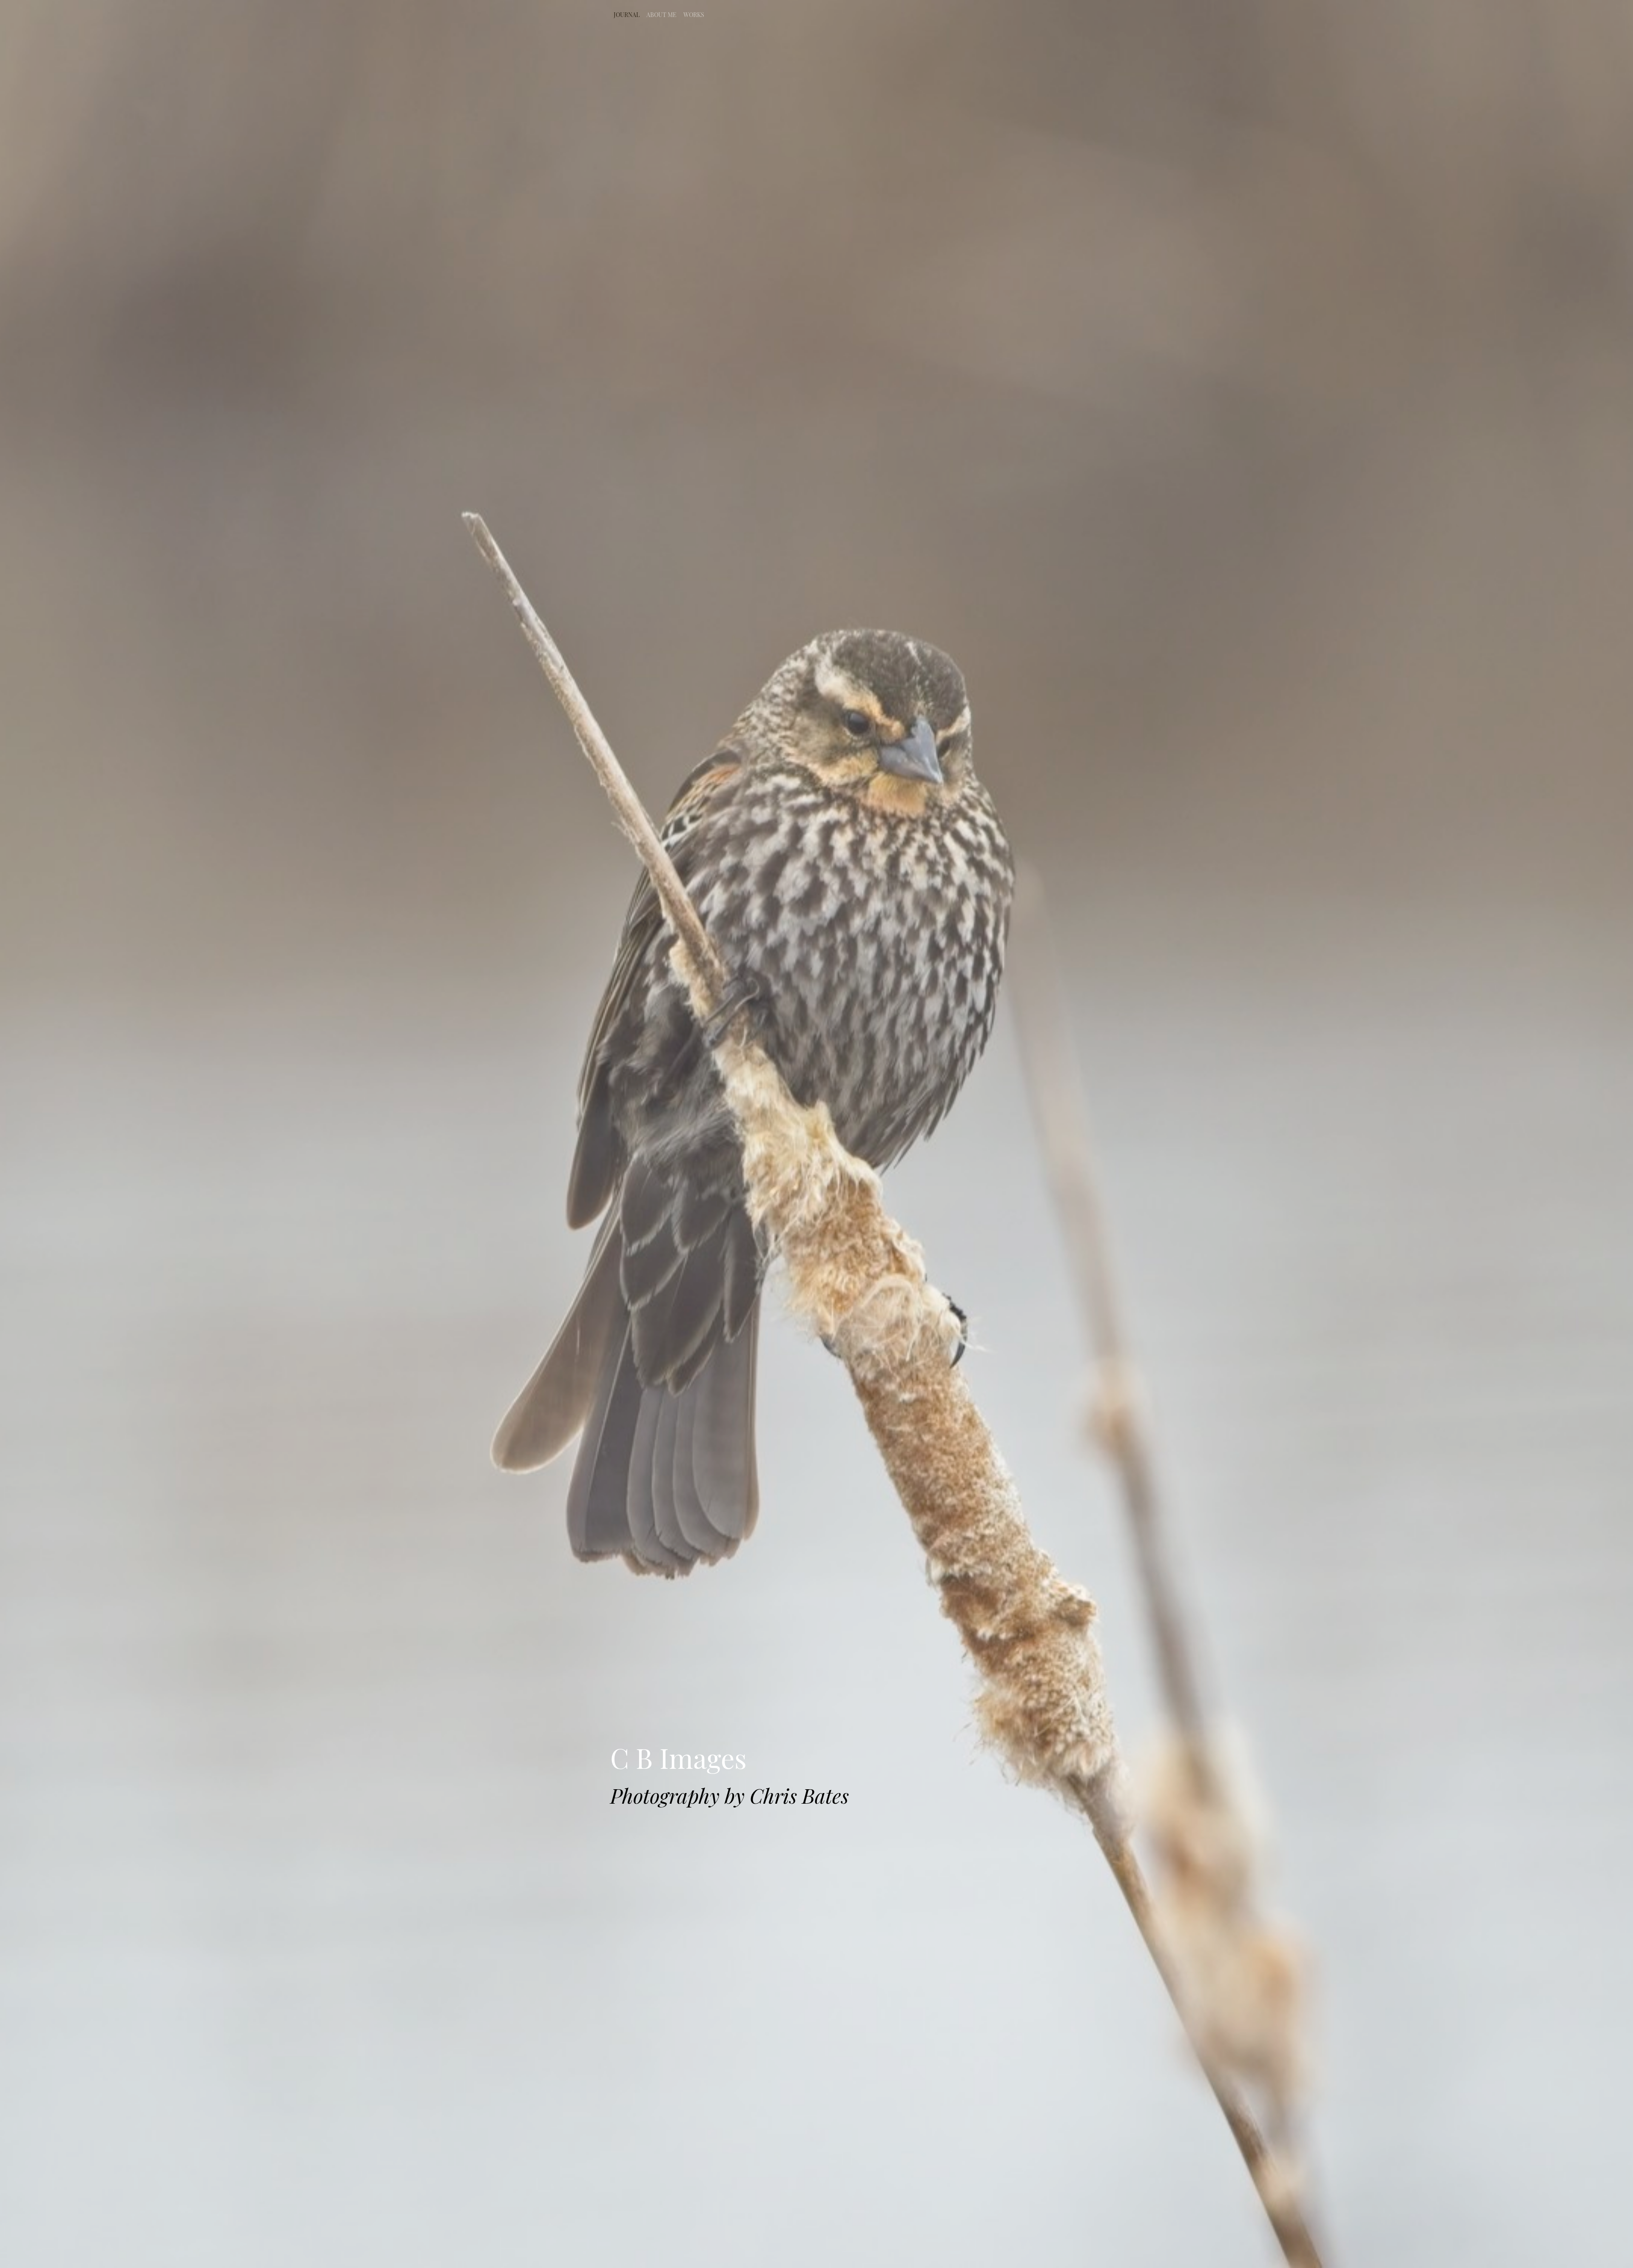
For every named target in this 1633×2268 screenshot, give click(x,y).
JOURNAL (627, 15)
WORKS (694, 15)
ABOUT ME (661, 15)
